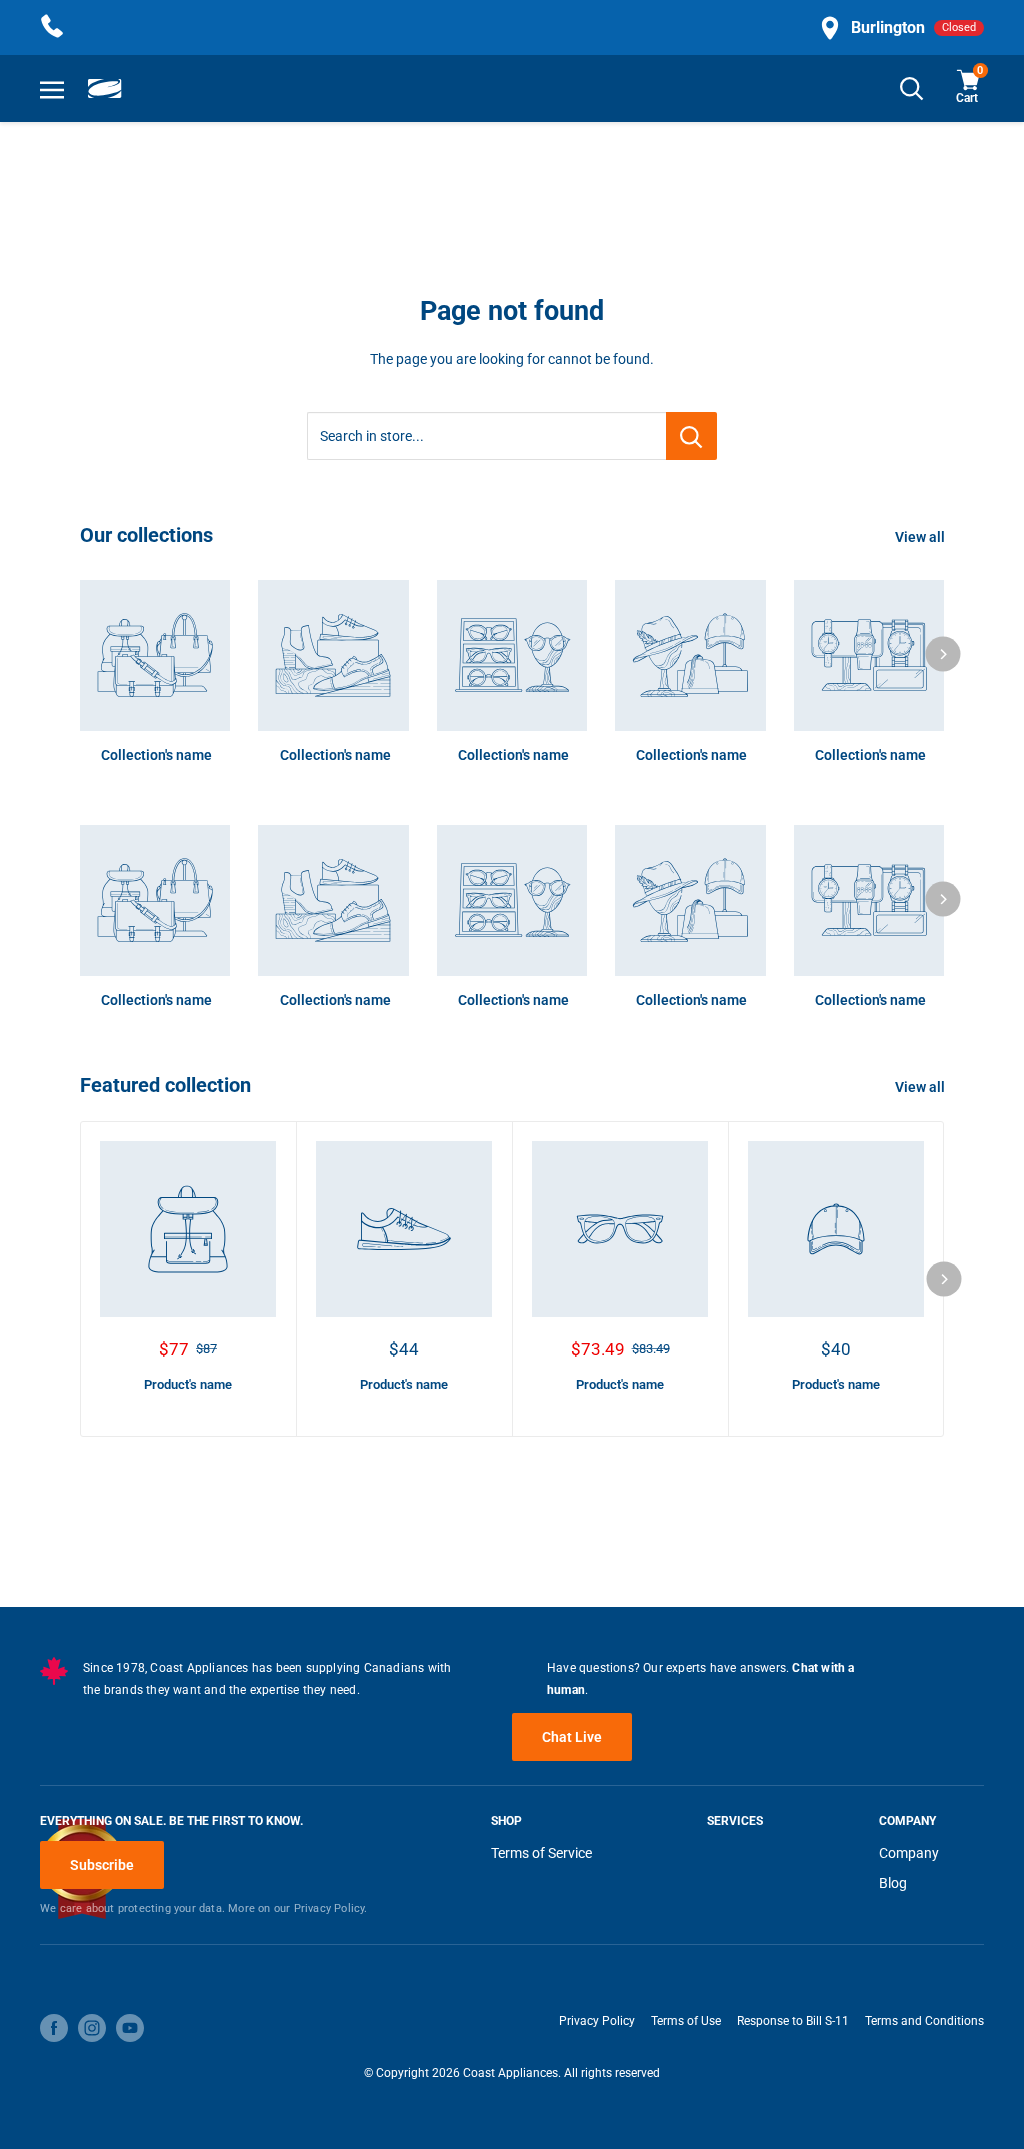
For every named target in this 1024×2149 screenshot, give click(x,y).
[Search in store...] (691, 436)
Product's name (188, 1384)
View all (921, 537)
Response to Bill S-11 (793, 2021)
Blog (893, 1883)
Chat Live (572, 1737)
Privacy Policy (597, 2021)
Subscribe (102, 1865)
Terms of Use (686, 2021)
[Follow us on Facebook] (54, 2028)
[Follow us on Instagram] (92, 2028)
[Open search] (912, 88)
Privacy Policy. (331, 1908)
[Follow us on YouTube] (130, 2028)
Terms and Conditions (924, 2021)
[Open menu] (52, 89)
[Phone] (52, 27)
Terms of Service (541, 1853)
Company (909, 1853)
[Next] (943, 653)
